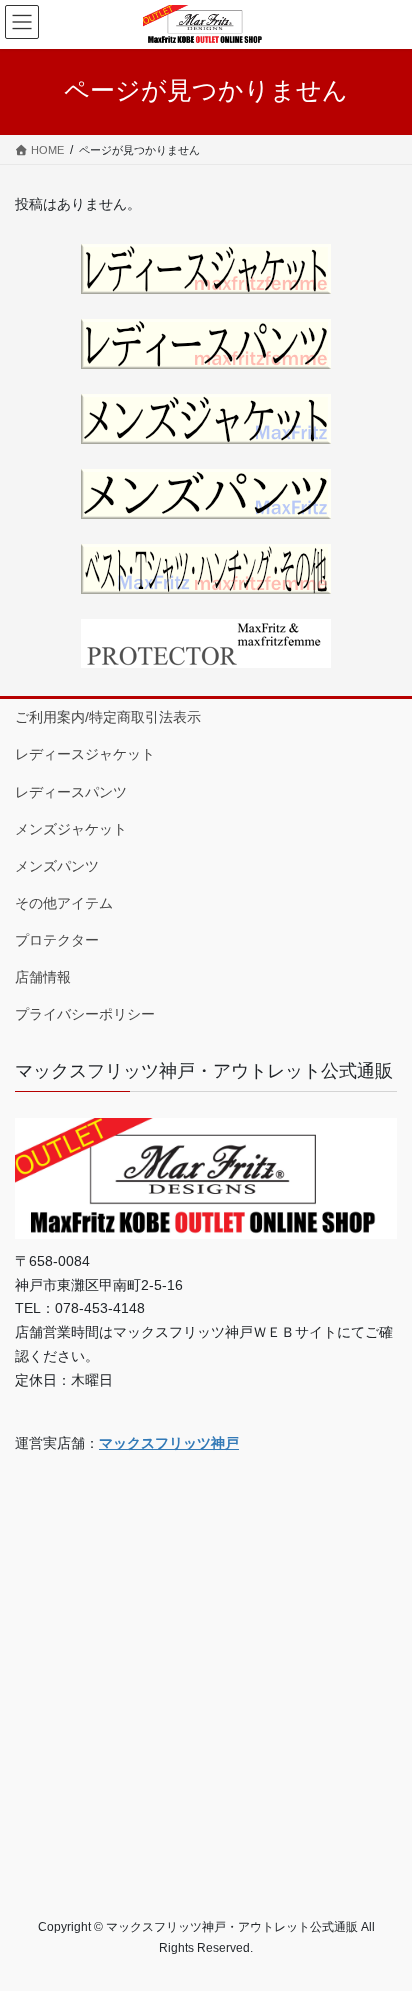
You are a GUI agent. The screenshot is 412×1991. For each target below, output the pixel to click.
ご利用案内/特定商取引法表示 (108, 717)
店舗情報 (43, 977)
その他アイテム (64, 903)
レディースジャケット (85, 754)
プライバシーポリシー (85, 1014)
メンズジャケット (71, 829)
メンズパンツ (57, 866)
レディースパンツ (71, 792)
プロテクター (57, 940)
